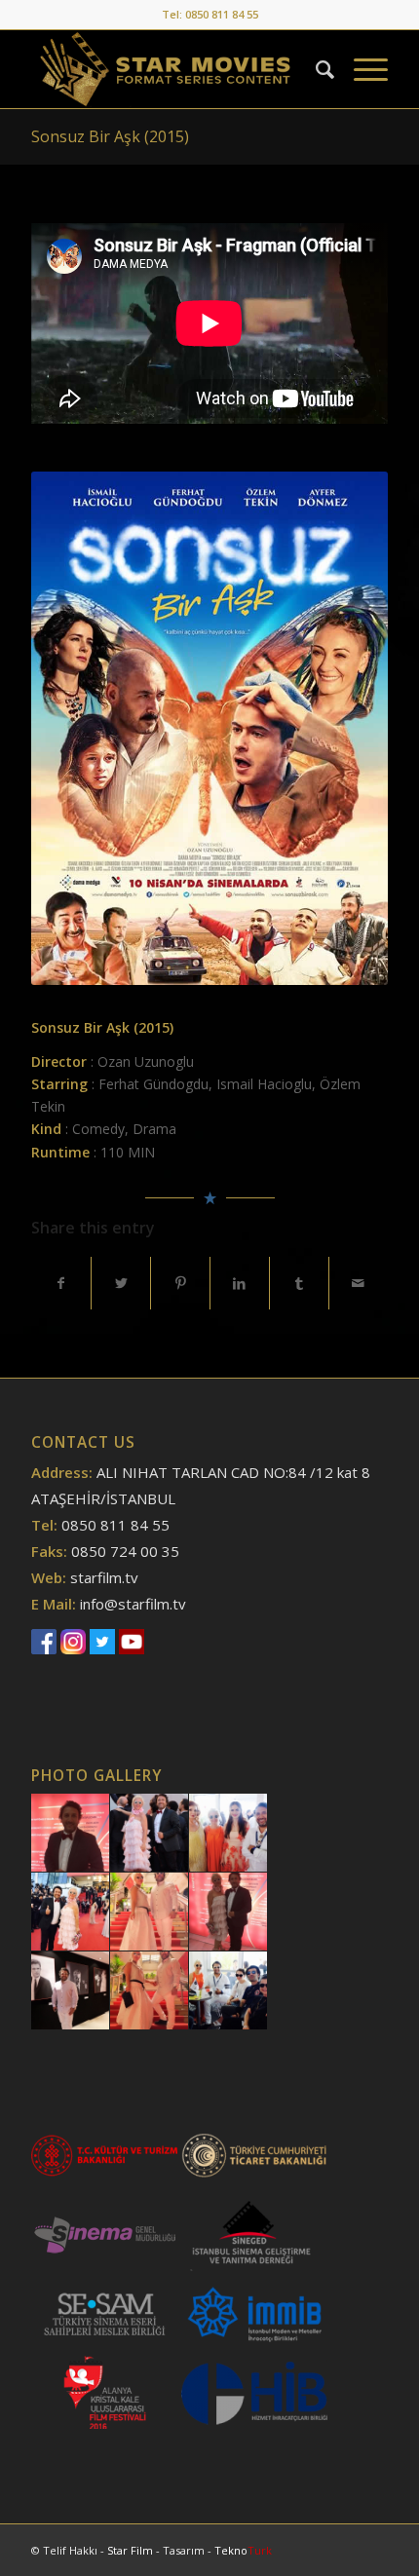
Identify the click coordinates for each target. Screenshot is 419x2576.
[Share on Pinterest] (180, 1283)
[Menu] (361, 69)
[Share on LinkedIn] (240, 1283)
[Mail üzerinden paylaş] (359, 1283)
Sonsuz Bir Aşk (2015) (110, 136)
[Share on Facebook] (61, 1283)
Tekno (243, 2550)
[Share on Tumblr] (299, 1283)
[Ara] (315, 69)
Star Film (132, 2550)
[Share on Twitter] (121, 1283)
